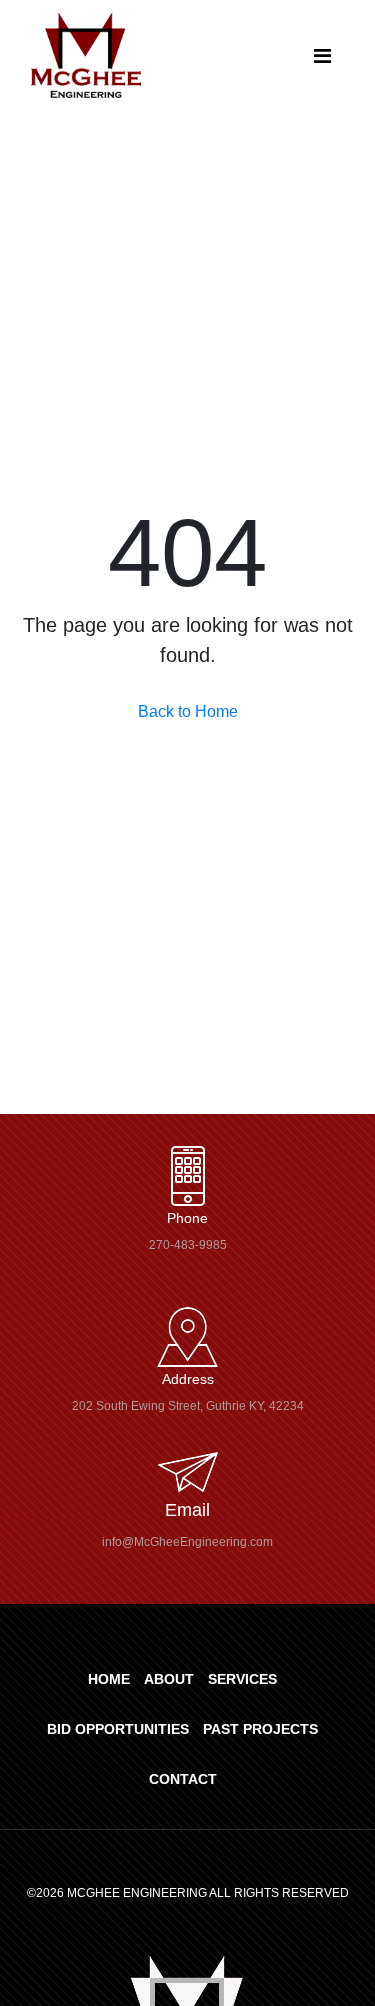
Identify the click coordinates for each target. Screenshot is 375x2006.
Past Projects (260, 1729)
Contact (183, 1779)
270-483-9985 (188, 1245)
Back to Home (188, 711)
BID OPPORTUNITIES (118, 1729)
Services (242, 1679)
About (169, 1679)
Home (109, 1679)
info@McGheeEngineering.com (187, 1542)
